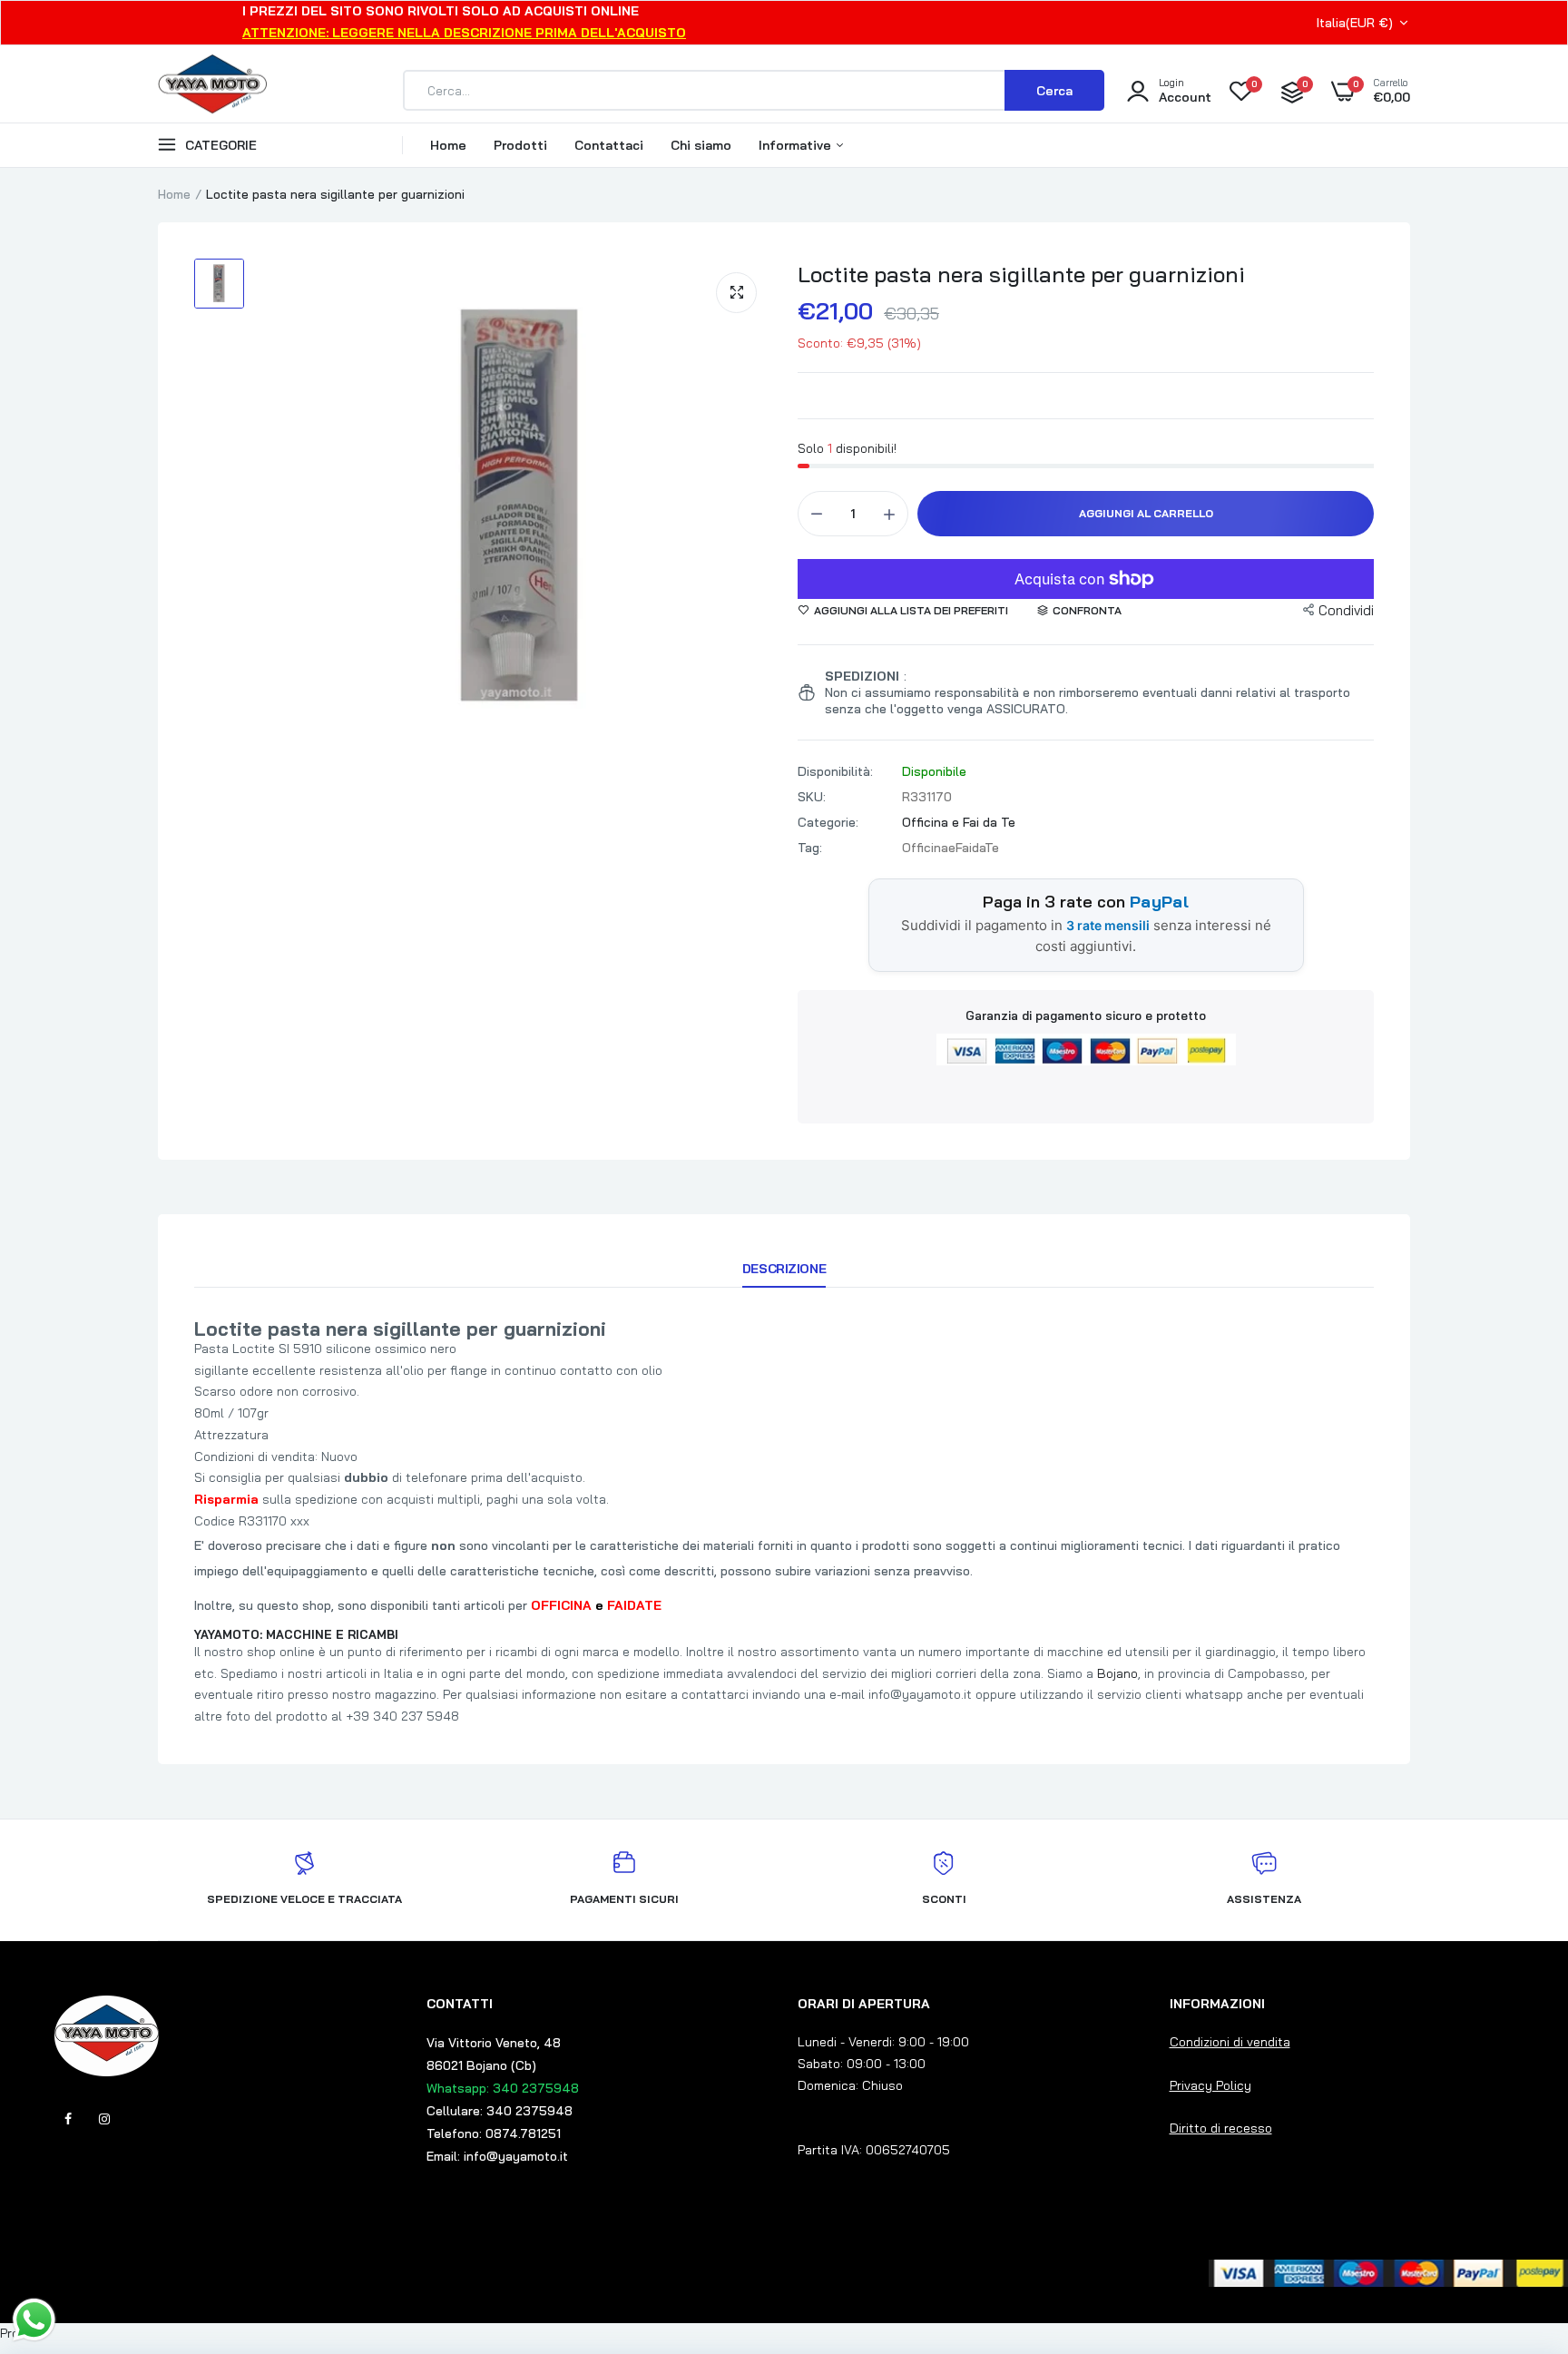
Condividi (1346, 610)
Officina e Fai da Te (959, 822)
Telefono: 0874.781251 (494, 2133)
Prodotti (520, 145)
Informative (797, 145)
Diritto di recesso (1221, 2128)
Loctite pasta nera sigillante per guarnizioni (1021, 274)
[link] (1518, 2222)
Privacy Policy (1210, 2085)
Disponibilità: (835, 771)
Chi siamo (701, 145)
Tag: (810, 848)
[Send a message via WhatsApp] (34, 2320)
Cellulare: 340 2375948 (500, 2111)
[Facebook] (68, 2119)
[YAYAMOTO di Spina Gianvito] (212, 91)
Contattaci (609, 145)
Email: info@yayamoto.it (497, 2156)
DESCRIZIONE (784, 1269)
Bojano (1117, 1673)
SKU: (812, 797)
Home (448, 145)
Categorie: (828, 822)
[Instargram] (104, 2119)
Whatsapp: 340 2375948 (503, 2088)
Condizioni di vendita (1230, 2042)
